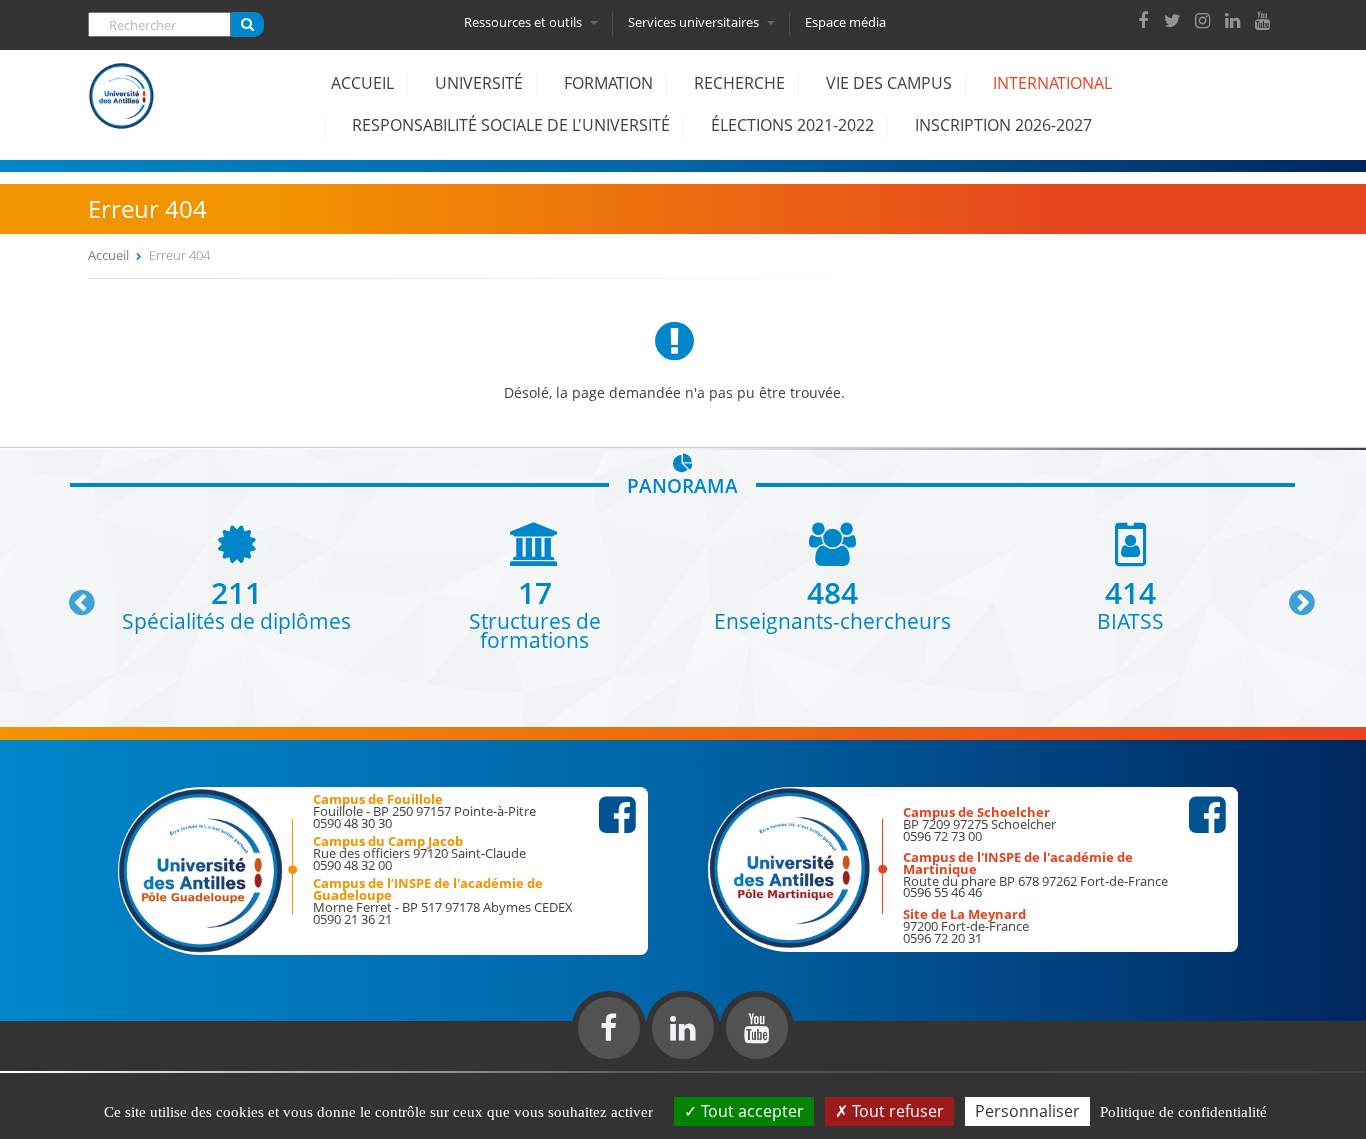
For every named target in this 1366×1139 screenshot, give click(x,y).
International (1052, 83)
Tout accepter (750, 1111)
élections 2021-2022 (792, 125)
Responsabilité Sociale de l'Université (511, 125)
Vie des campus (889, 83)
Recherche (739, 83)
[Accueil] (122, 111)
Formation (608, 83)
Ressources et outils (524, 22)
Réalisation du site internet (66, 1067)
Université (479, 83)
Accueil (362, 83)
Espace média (845, 22)
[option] (237, 576)
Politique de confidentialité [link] (1183, 1112)
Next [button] (1293, 595)
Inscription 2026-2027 (1003, 125)
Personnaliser (1027, 1111)
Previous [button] (73, 595)
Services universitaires (695, 22)
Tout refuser (896, 1111)
